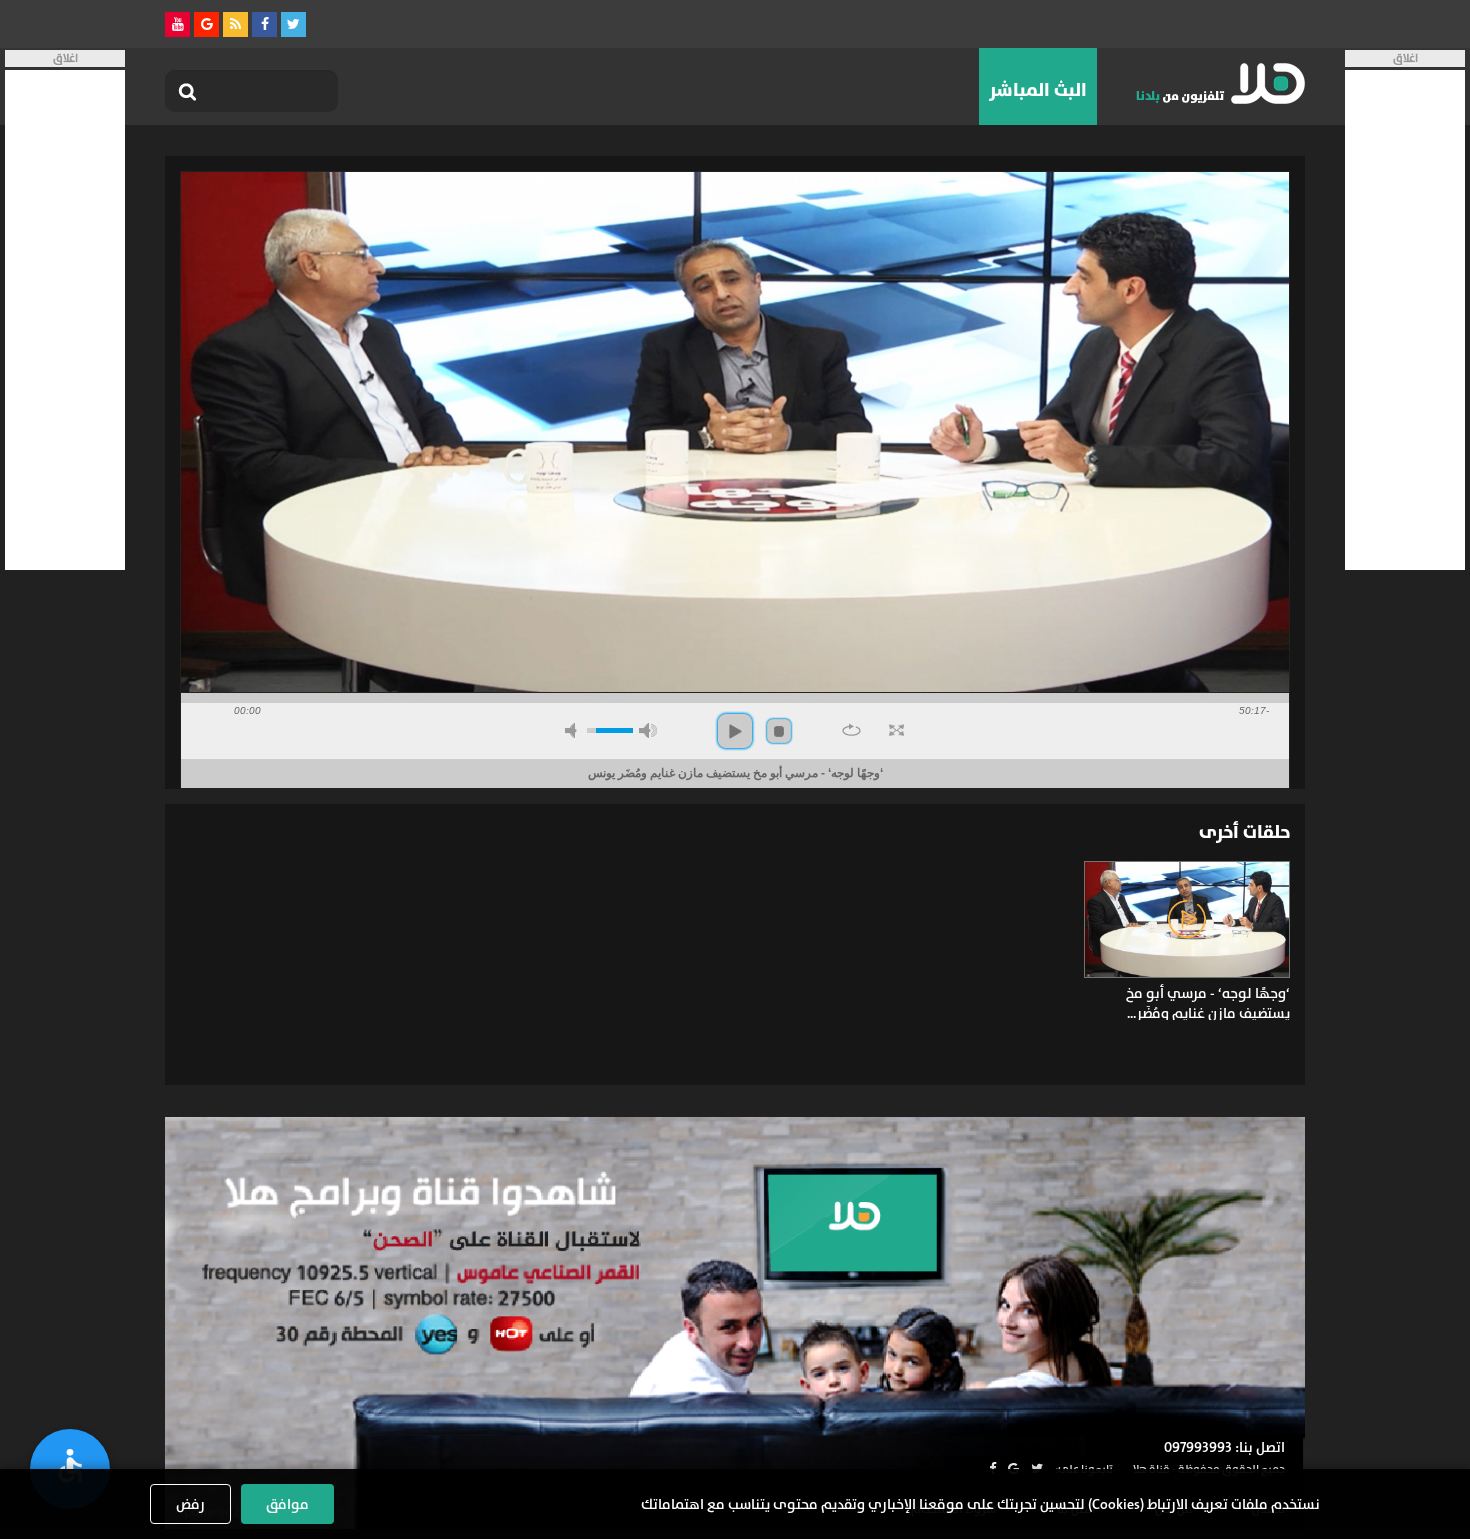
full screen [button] (896, 730)
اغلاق (1405, 58)
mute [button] (574, 730)
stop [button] (779, 731)
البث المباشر (1038, 90)
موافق (287, 1504)
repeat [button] (851, 730)
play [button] (735, 731)
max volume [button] (648, 730)
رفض (190, 1504)
